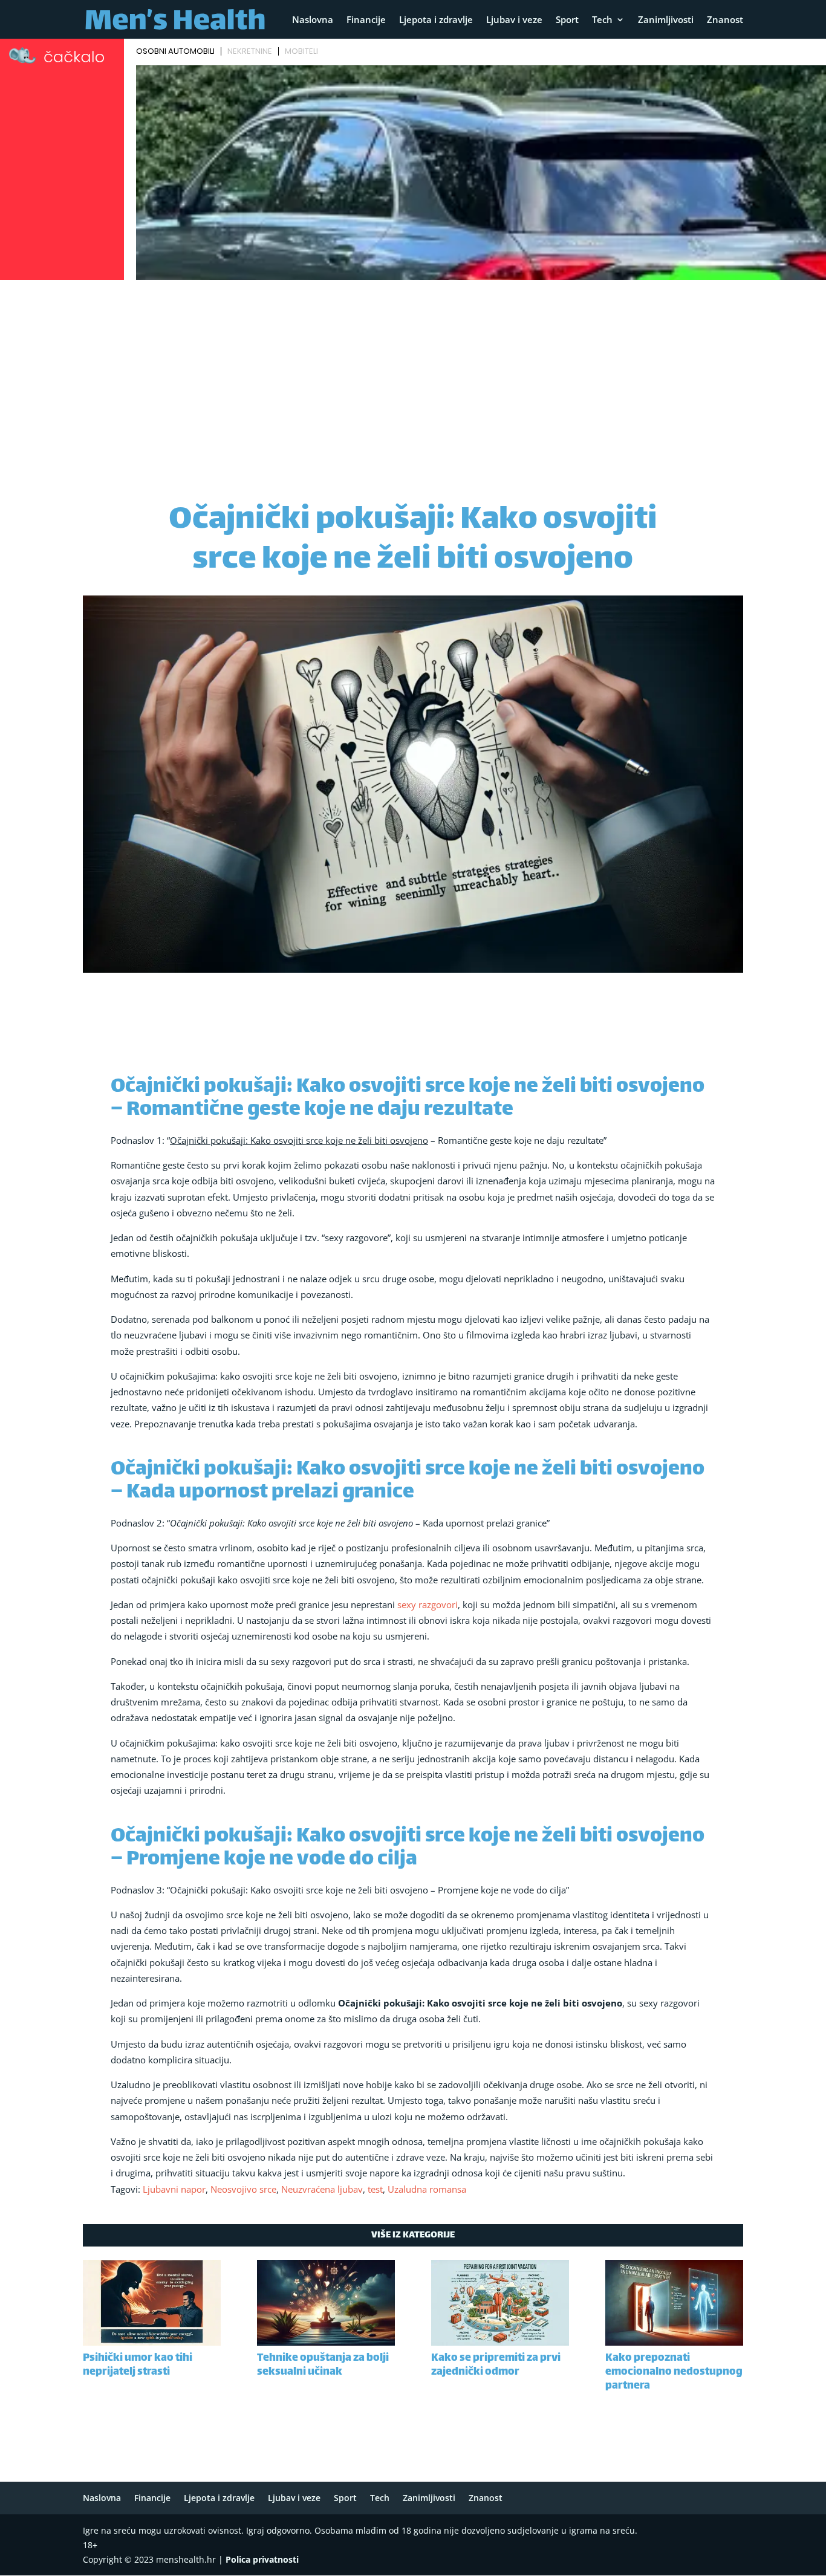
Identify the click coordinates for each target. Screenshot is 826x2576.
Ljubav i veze (514, 20)
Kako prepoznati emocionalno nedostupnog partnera (674, 2372)
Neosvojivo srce (243, 2189)
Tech (602, 20)
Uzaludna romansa (427, 2189)
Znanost (725, 20)
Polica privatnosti (262, 2559)
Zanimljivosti (666, 20)
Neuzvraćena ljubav (322, 2189)
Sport (567, 20)
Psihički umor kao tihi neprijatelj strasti (138, 2365)
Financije (366, 20)
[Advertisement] (413, 375)
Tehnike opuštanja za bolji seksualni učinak (323, 2365)
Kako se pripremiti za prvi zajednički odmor (496, 2365)
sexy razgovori (428, 1604)
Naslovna (313, 20)
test (375, 2189)
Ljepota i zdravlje (436, 20)
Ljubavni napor (174, 2189)
